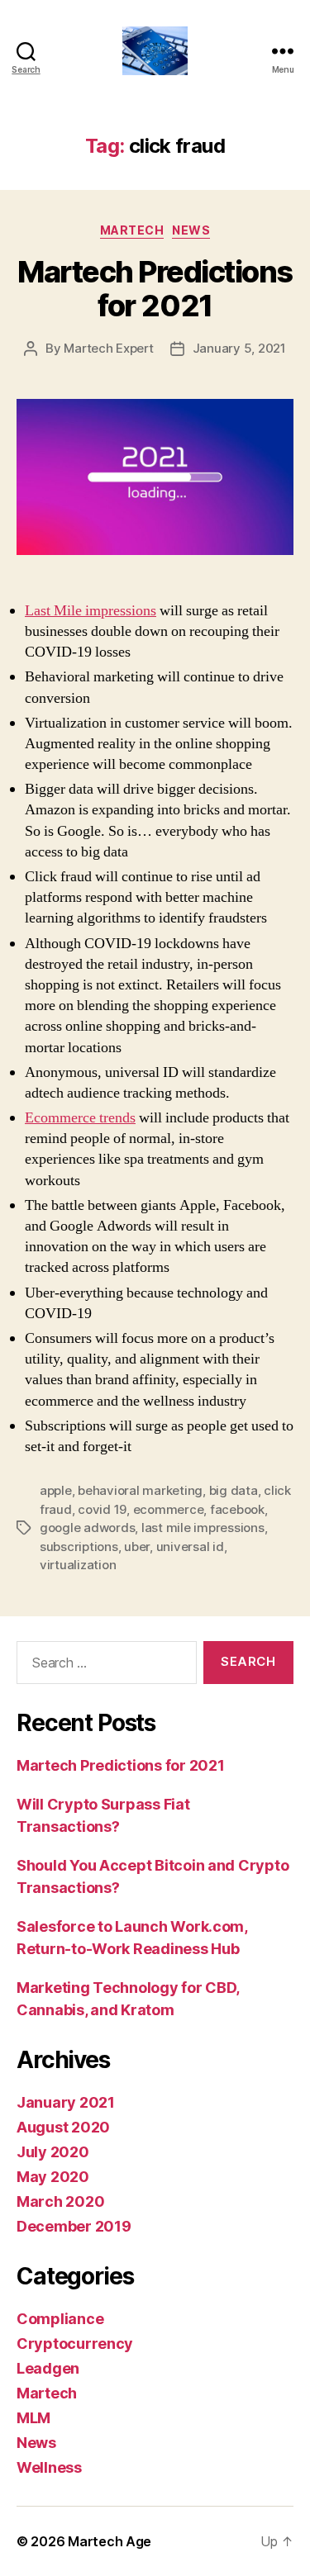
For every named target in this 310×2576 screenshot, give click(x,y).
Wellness (49, 2467)
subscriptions (79, 1547)
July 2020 (53, 2152)
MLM (33, 2418)
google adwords (87, 1528)
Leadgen (48, 2368)
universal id (190, 1547)
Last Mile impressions (91, 611)
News (191, 230)
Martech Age (110, 2541)
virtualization (78, 1565)
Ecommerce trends (80, 1118)
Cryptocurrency (75, 2344)
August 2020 (63, 2127)
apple (56, 1490)
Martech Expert (108, 348)
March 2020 (60, 2201)
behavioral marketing (140, 1490)
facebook (237, 1509)
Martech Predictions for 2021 (155, 289)
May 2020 (53, 2177)
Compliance (60, 2319)
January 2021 (66, 2102)
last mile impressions (203, 1528)
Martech (132, 230)
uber (137, 1547)
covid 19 (102, 1509)
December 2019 (74, 2226)
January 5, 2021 (239, 348)
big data (234, 1490)
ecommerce (169, 1509)
